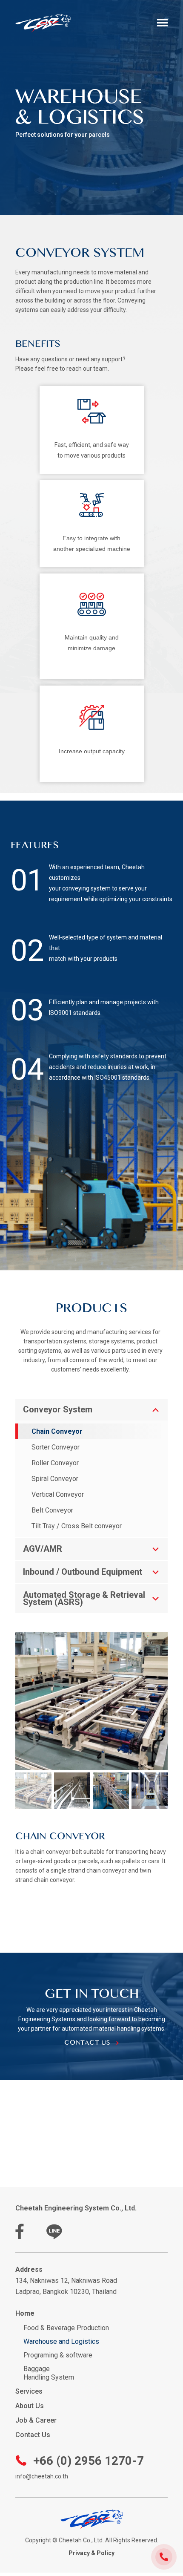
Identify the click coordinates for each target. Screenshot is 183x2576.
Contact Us (33, 2435)
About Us (30, 2406)
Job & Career (36, 2420)
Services (29, 2391)
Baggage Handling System (49, 2373)
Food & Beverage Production (66, 2328)
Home (25, 2313)
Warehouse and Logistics (61, 2341)
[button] (163, 23)
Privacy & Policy (91, 2553)
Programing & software (58, 2355)
